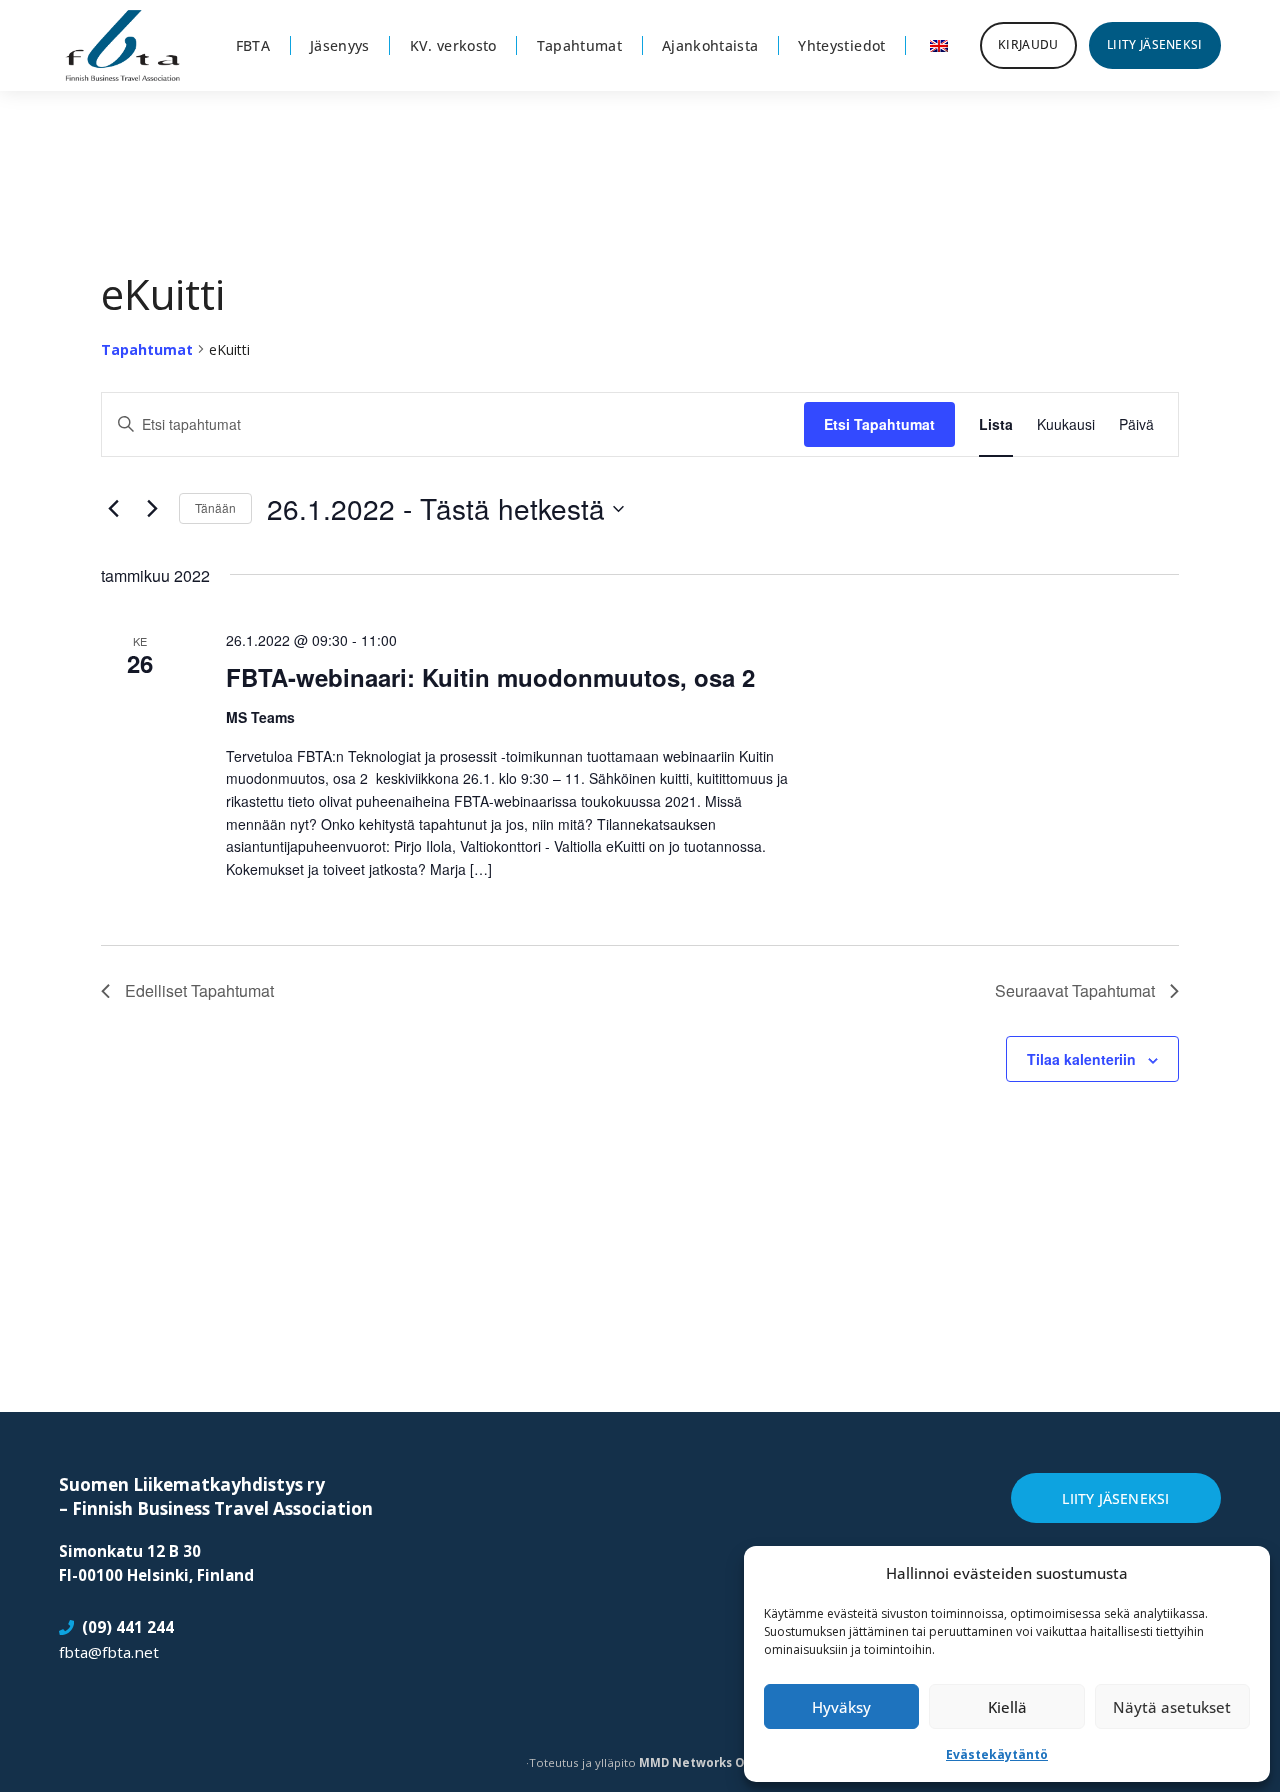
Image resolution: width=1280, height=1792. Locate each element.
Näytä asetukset (1172, 1707)
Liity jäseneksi (1115, 1498)
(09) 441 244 (128, 1627)
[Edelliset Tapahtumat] (113, 509)
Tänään (215, 507)
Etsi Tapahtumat (879, 424)
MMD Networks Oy (695, 1762)
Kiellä (1007, 1707)
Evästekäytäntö (997, 1754)
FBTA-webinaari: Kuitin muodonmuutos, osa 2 (490, 677)
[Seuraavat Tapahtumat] (152, 509)
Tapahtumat (147, 349)
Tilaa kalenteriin (1081, 1059)
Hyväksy (841, 1707)
